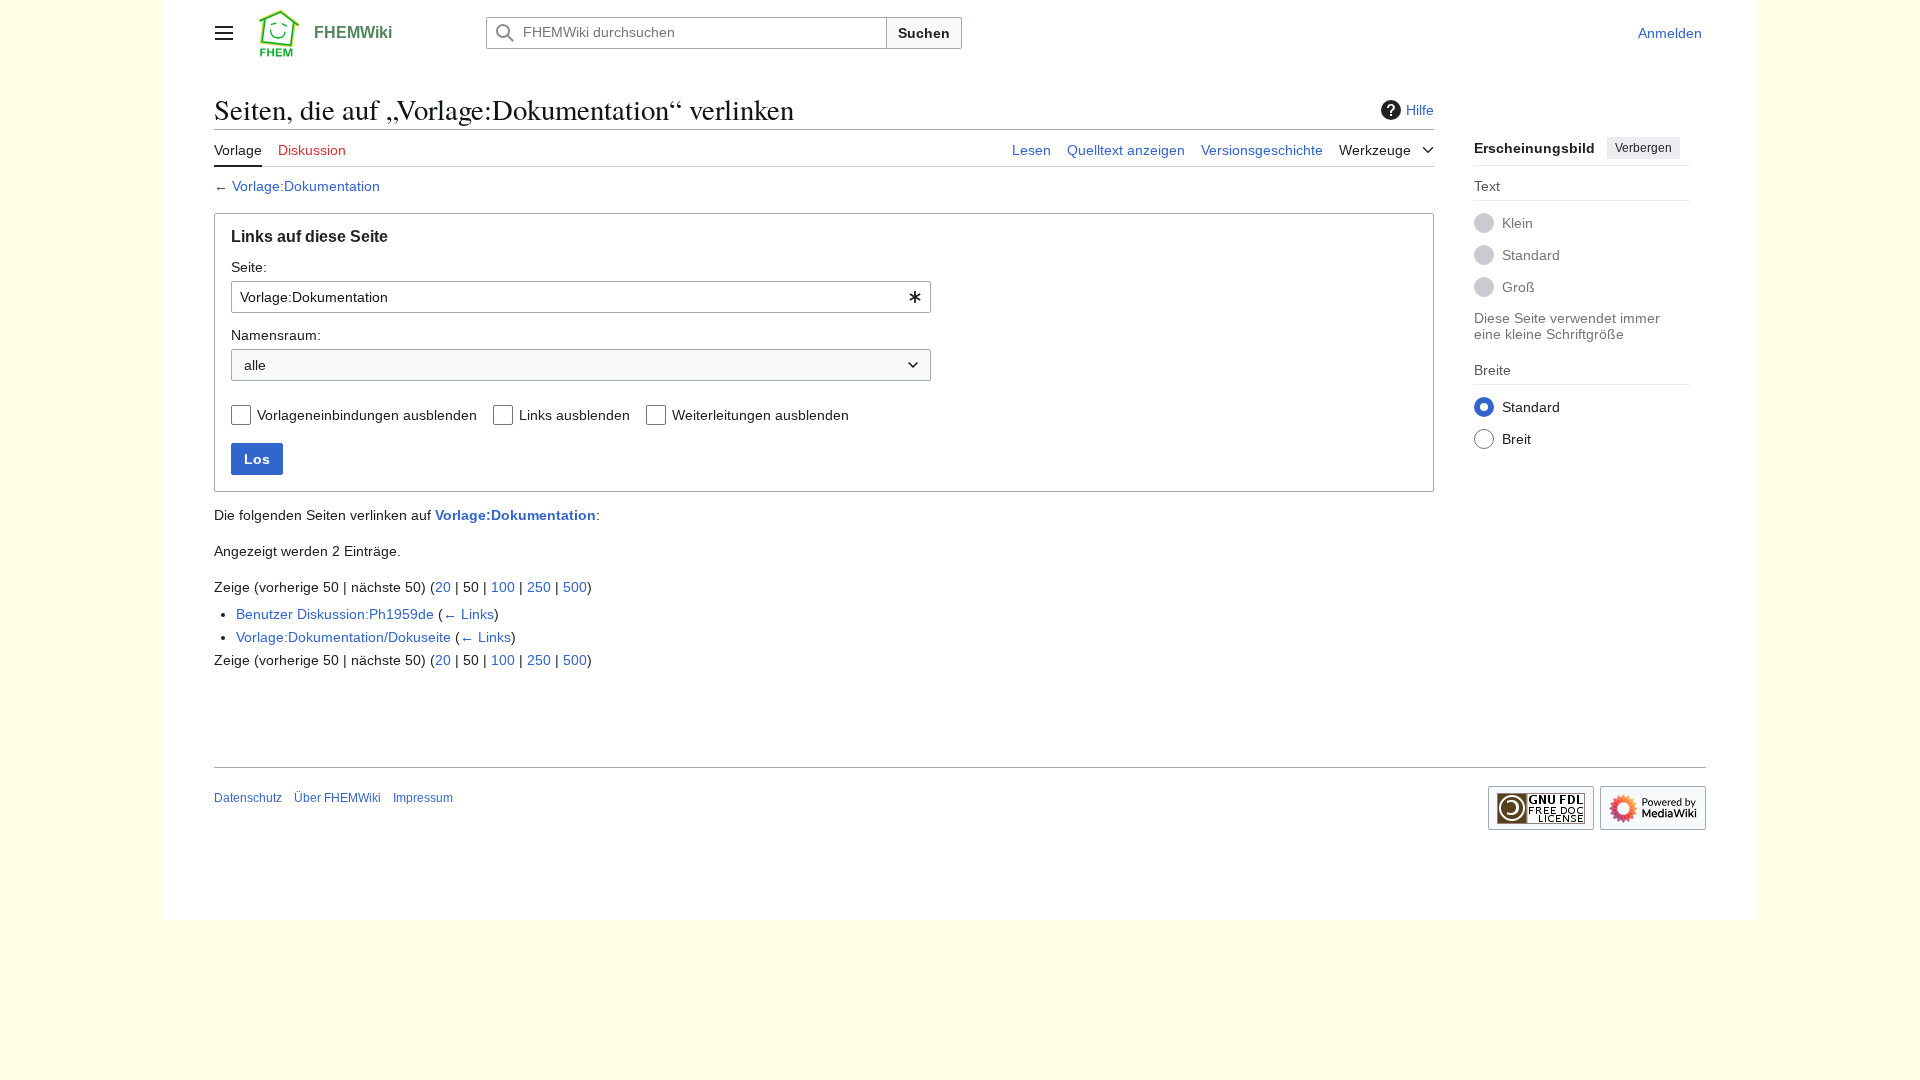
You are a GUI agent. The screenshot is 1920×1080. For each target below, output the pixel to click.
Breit (1516, 439)
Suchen (924, 33)
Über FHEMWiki (337, 798)
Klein (1517, 223)
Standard (1531, 255)
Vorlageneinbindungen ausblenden (367, 415)
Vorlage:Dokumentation (306, 186)
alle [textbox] (255, 365)
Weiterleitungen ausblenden (760, 415)
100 (503, 587)
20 (443, 587)
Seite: (249, 267)
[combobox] (581, 297)
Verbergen (1643, 148)
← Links (468, 614)
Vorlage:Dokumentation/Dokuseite (343, 637)
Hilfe (1420, 110)
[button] (224, 33)
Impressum (423, 798)
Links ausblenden (574, 415)
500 (575, 587)
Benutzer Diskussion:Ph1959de (335, 614)
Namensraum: (276, 335)
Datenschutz (248, 798)
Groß (1518, 287)
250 (539, 587)
